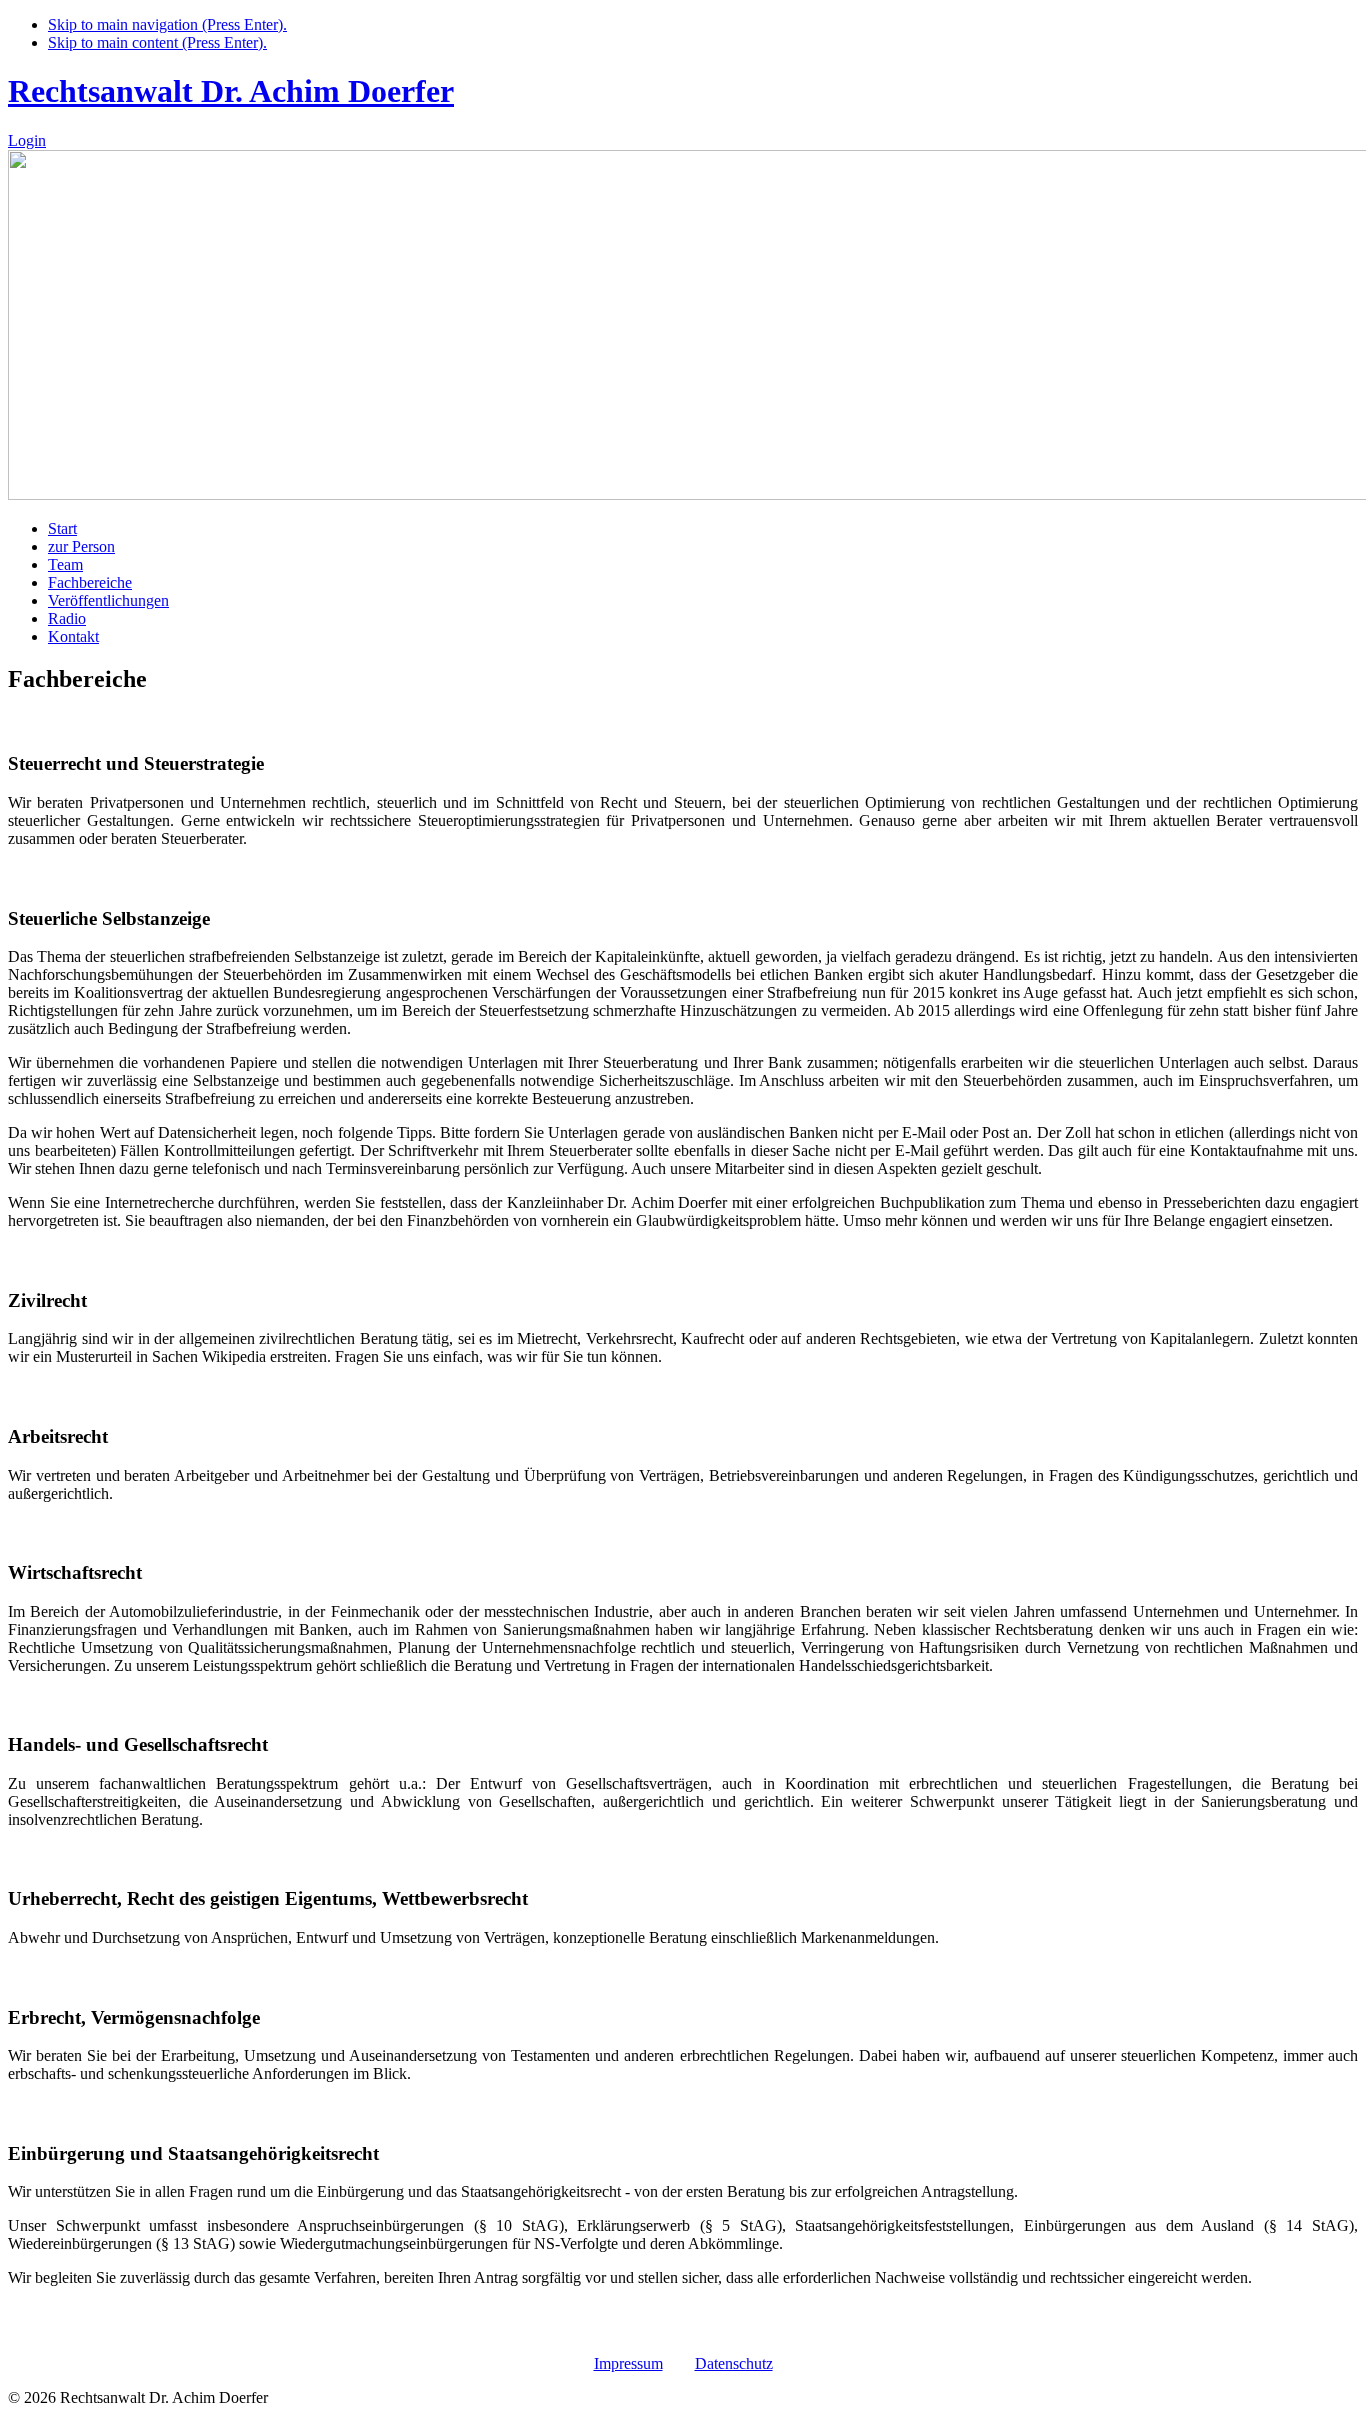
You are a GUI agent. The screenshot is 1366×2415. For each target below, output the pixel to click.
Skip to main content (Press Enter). (157, 42)
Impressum (628, 2363)
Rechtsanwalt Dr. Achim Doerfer (231, 91)
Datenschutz (734, 2363)
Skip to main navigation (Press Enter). (167, 24)
